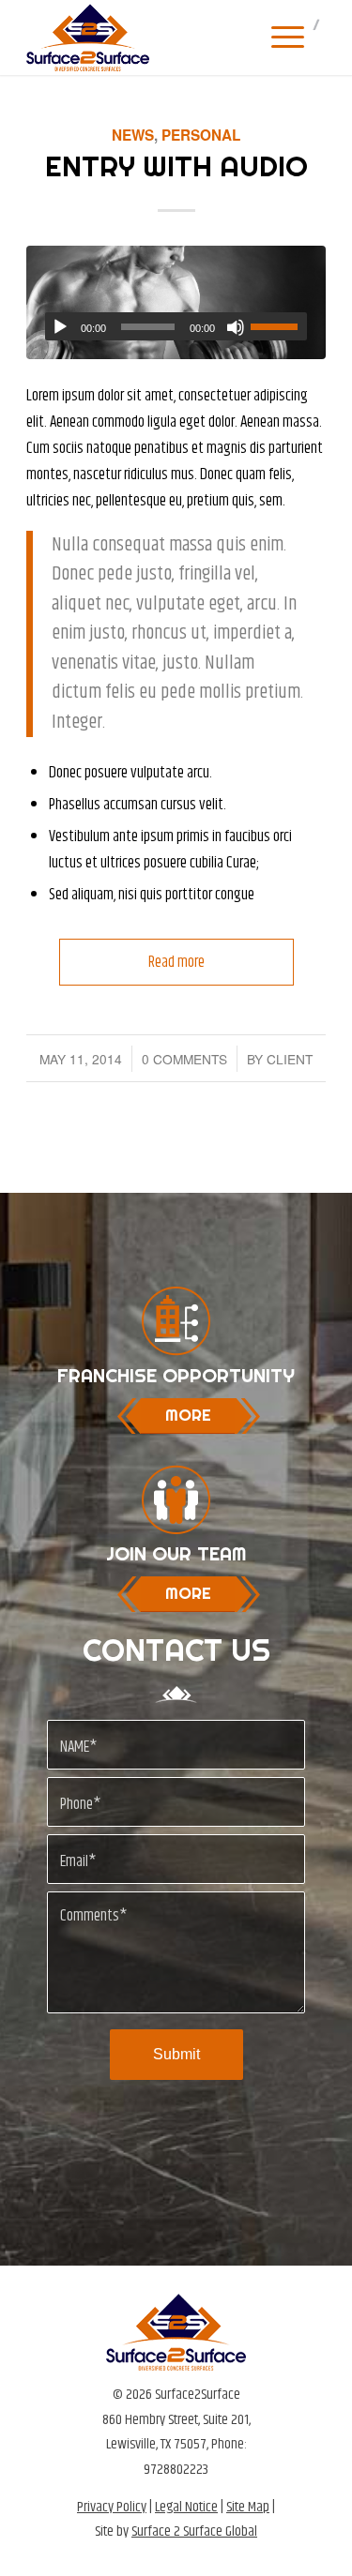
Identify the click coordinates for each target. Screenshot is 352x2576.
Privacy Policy (112, 2507)
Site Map (248, 2507)
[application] (176, 326)
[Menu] (278, 38)
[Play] (60, 327)
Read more (176, 962)
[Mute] (236, 327)
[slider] (279, 326)
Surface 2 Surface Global (194, 2531)
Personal (201, 135)
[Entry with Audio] (176, 302)
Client (290, 1059)
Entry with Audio (176, 166)
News (133, 135)
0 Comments (184, 1059)
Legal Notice (186, 2507)
